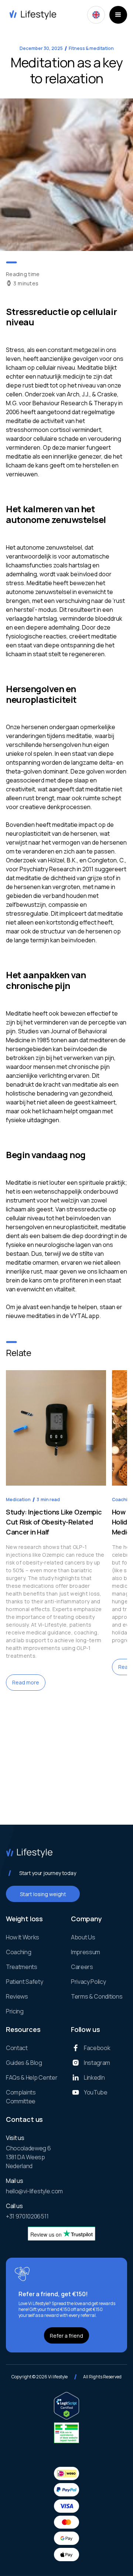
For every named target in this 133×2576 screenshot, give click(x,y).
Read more (26, 1682)
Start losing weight (43, 1894)
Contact (17, 2048)
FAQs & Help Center (32, 2077)
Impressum (86, 1952)
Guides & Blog (24, 2063)
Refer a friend (66, 2336)
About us (83, 1937)
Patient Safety (25, 1982)
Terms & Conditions (97, 1996)
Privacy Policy (88, 1982)
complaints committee (21, 2097)
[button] (96, 15)
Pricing (15, 2011)
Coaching (18, 1952)
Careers (82, 1967)
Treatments (22, 1967)
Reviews (17, 1996)
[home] (31, 15)
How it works (23, 1937)
